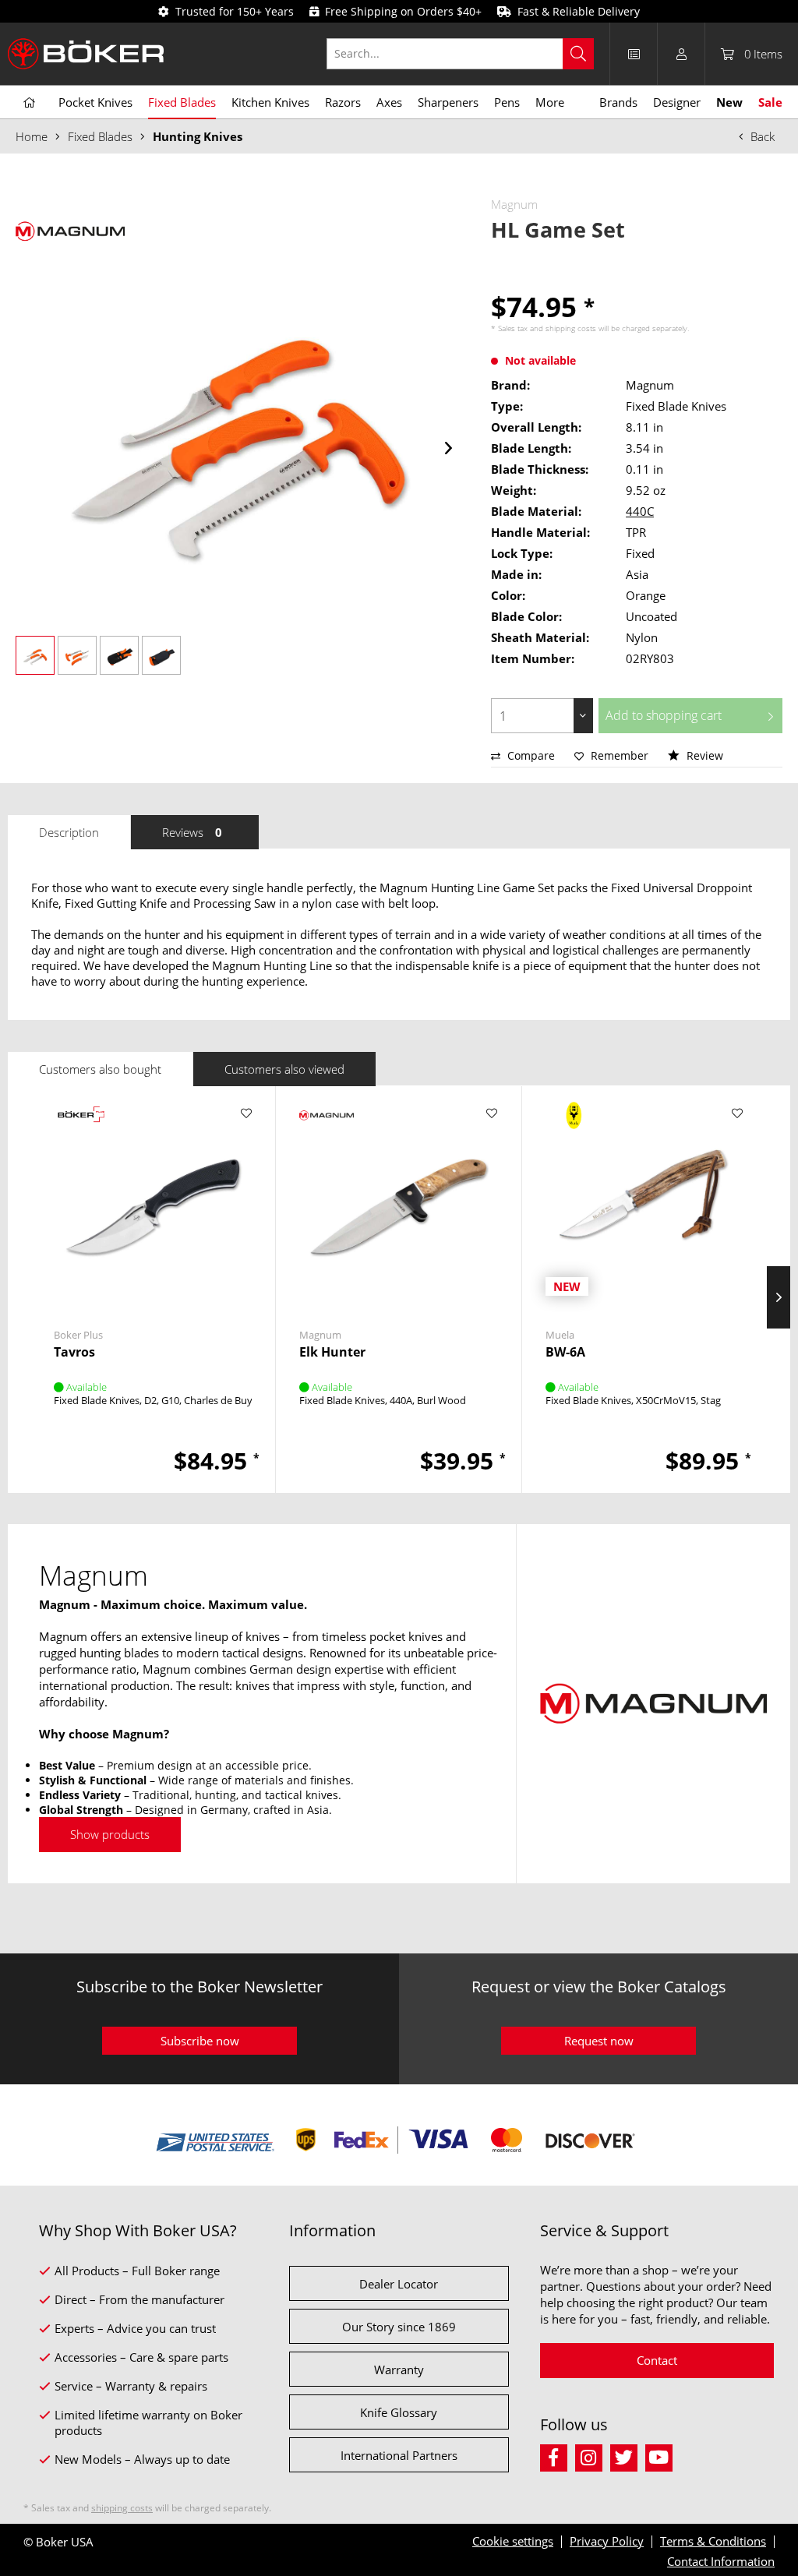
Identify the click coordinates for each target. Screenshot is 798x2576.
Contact (657, 2360)
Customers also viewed (284, 1069)
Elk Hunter (332, 1352)
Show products (110, 1834)
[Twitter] (628, 2456)
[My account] (681, 54)
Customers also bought (100, 1069)
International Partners (399, 2455)
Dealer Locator (399, 2284)
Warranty (399, 2370)
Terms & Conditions (713, 2541)
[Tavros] (153, 1203)
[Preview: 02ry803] (35, 655)
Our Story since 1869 (399, 2327)
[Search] (578, 54)
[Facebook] (558, 2456)
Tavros (74, 1352)
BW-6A (565, 1352)
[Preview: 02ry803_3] (119, 655)
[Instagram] (593, 2456)
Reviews (192, 832)
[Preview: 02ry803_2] (77, 655)
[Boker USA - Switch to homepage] (86, 54)
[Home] (29, 103)
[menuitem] (468, 54)
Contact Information (721, 2561)
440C (640, 511)
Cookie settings (513, 2541)
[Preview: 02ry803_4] (161, 655)
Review (703, 755)
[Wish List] (634, 54)
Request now (599, 2041)
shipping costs (571, 328)
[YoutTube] (661, 2456)
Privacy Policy (607, 2541)
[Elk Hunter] (398, 1203)
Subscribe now (200, 2041)
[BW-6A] (644, 1203)
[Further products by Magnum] (70, 231)
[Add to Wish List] (246, 1113)
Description (69, 832)
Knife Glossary (399, 2412)
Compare (530, 755)
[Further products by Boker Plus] (81, 1129)
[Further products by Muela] (573, 1129)
